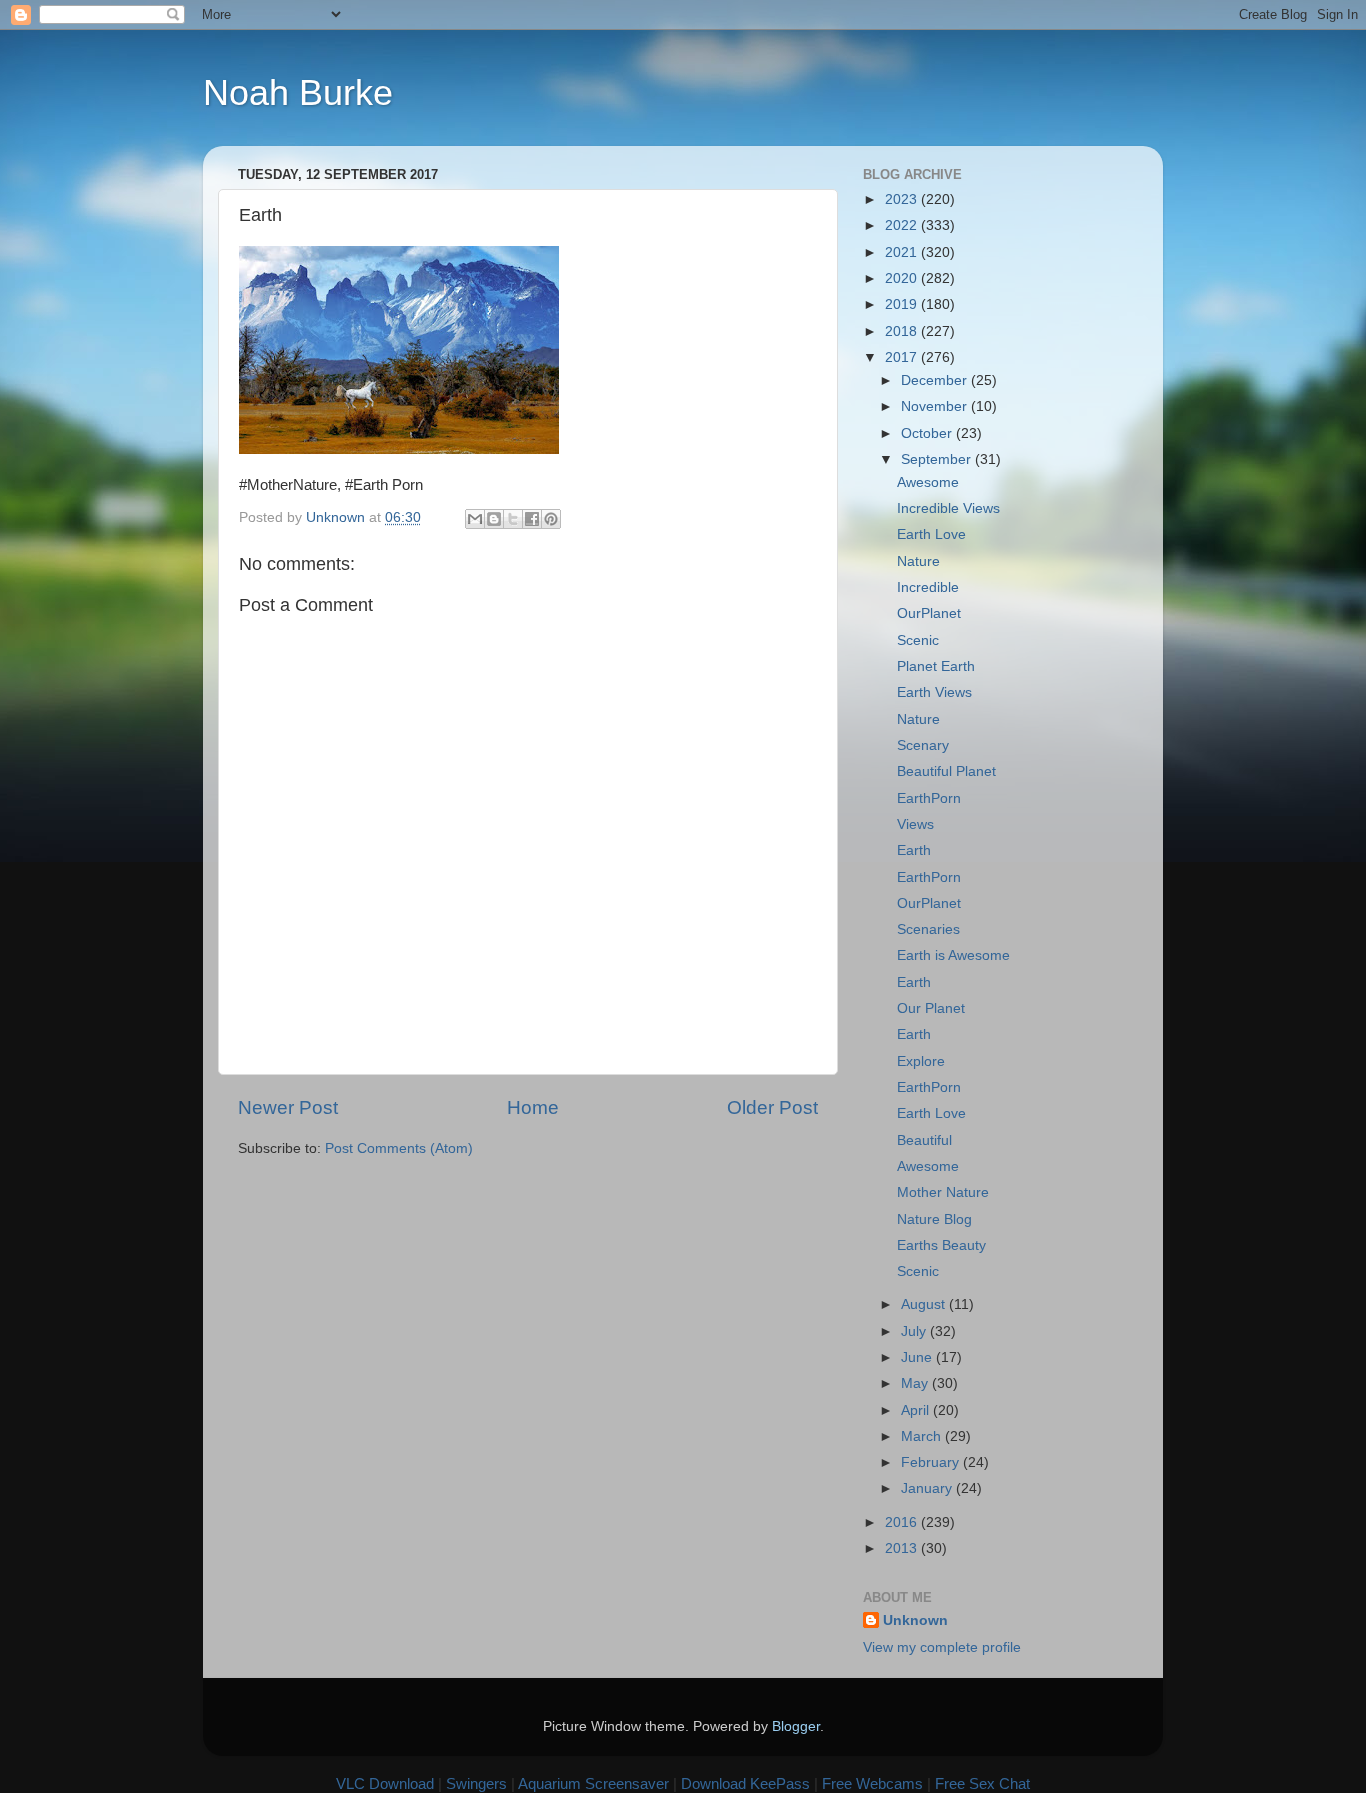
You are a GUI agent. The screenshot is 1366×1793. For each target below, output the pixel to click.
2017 (903, 357)
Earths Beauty (941, 1245)
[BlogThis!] (494, 519)
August (925, 1304)
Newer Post (288, 1107)
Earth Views (934, 692)
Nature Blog (934, 1219)
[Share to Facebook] (532, 519)
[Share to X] (513, 519)
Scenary (923, 745)
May (916, 1383)
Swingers (476, 1783)
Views (915, 824)
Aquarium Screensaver (593, 1783)
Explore (921, 1061)
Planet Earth (936, 666)
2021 (903, 252)
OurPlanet (929, 613)
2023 (903, 199)
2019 (903, 304)
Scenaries (928, 929)
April (917, 1410)
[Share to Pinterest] (551, 519)
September (938, 459)
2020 (903, 278)
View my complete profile (942, 1647)
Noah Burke (298, 92)
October (928, 433)
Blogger (796, 1726)
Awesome (928, 482)
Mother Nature (943, 1192)
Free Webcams (872, 1783)
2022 (903, 225)
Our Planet (931, 1008)
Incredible (928, 587)
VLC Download (385, 1783)
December (936, 380)
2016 (903, 1522)
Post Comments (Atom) (399, 1148)
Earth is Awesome (953, 955)
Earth (914, 850)
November (936, 406)
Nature (918, 561)
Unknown (915, 1620)
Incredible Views (948, 508)
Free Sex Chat (982, 1783)
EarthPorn (929, 798)
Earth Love (931, 534)
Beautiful (924, 1140)
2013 (903, 1548)
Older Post (772, 1107)
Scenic (918, 640)
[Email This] (475, 519)
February (932, 1462)
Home (533, 1107)
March (923, 1436)
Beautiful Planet (946, 771)
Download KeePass (745, 1783)
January (928, 1488)
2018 (903, 331)
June (918, 1357)
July (915, 1331)
